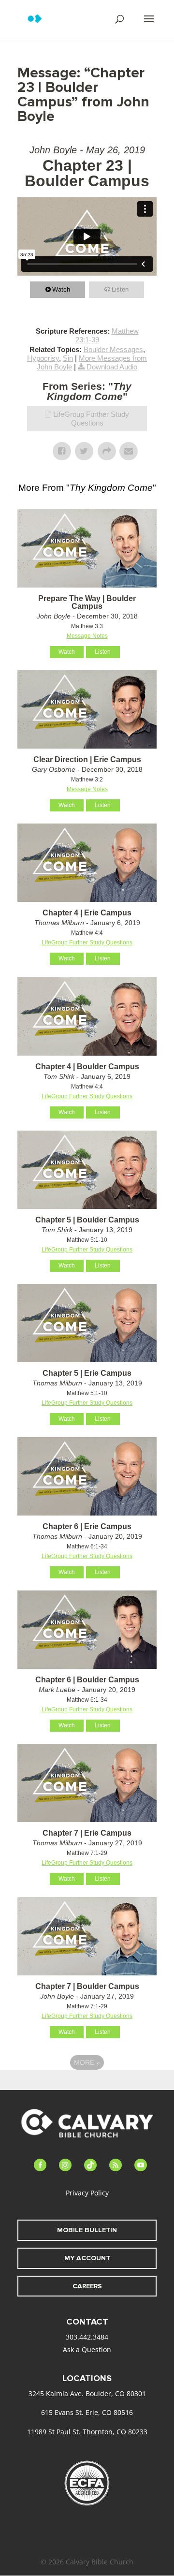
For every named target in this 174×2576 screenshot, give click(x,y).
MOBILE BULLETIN (87, 2230)
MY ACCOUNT (87, 2258)
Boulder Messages (113, 349)
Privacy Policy (87, 2193)
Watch (61, 289)
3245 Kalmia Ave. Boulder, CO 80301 (87, 2393)
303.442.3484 (87, 2337)
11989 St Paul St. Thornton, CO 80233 (87, 2432)
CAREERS (87, 2286)
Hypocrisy (43, 358)
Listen (120, 289)
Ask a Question (87, 2349)
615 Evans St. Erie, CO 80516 (87, 2412)
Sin (68, 358)
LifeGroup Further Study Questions (91, 419)
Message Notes (87, 636)
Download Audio (112, 367)
